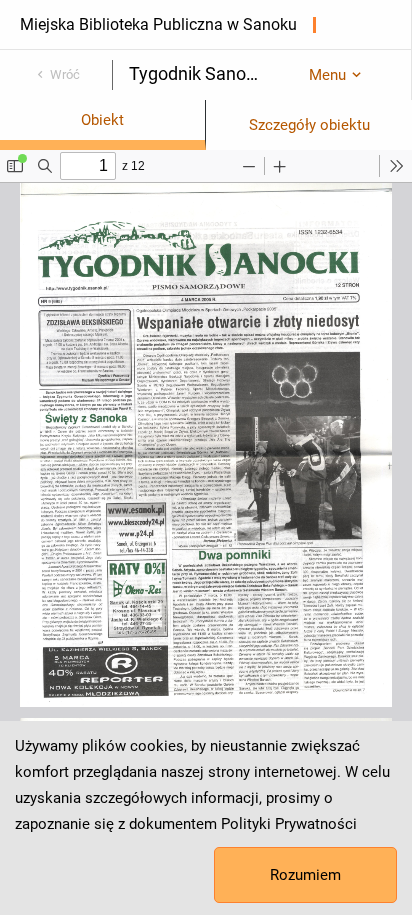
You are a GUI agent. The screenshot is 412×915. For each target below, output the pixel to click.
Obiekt (102, 120)
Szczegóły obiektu (309, 125)
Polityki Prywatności (289, 824)
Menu (327, 75)
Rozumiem (305, 875)
